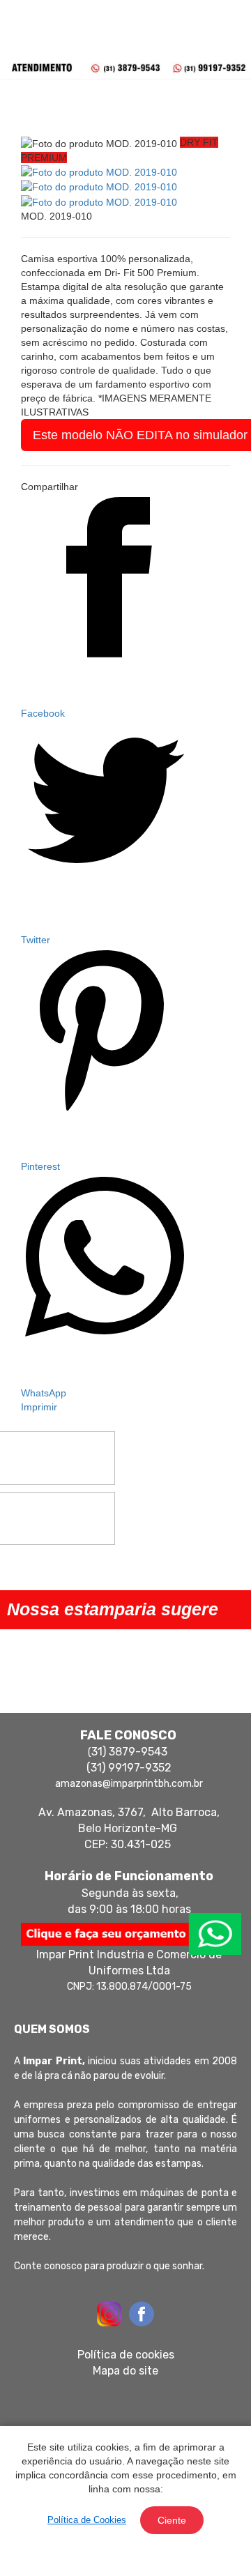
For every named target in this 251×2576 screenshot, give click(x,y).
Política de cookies (126, 2355)
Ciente (172, 2520)
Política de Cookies (87, 2520)
